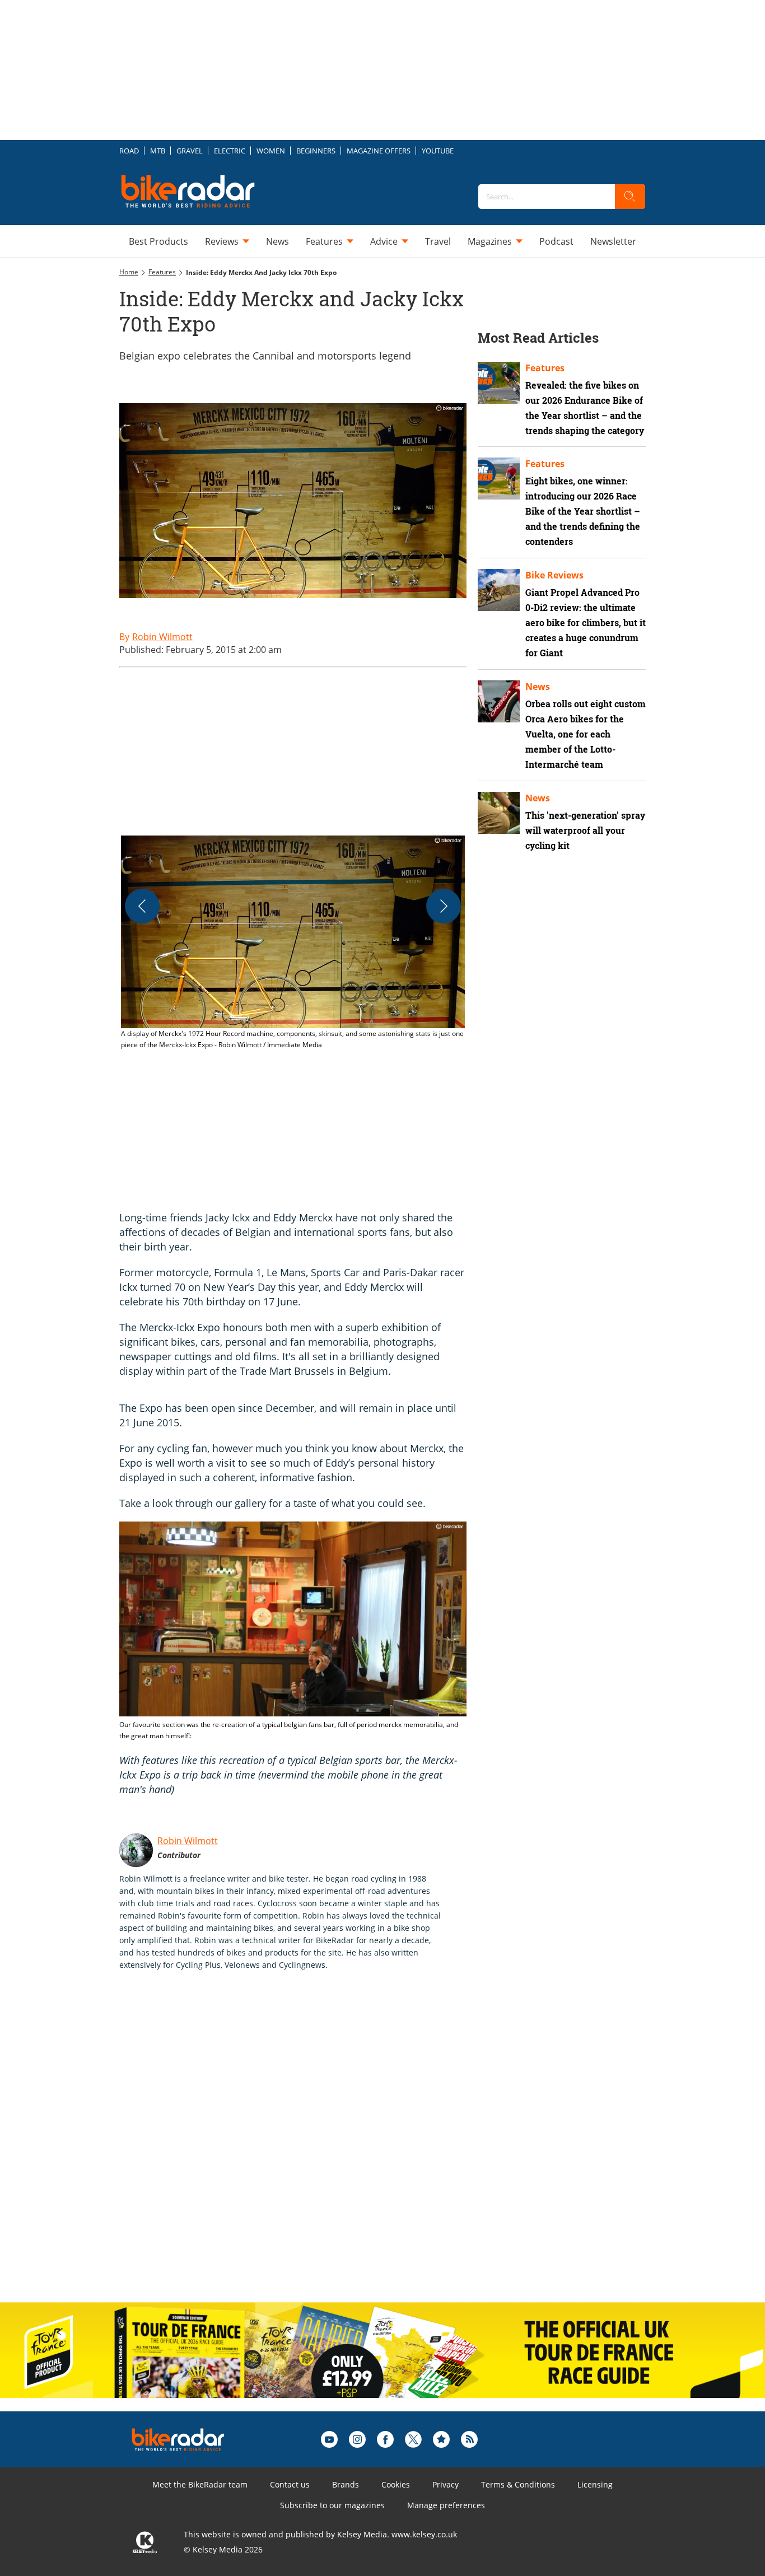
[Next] (444, 906)
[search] (630, 197)
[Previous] (142, 906)
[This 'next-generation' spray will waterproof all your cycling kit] (499, 813)
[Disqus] (304, 2148)
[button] (293, 943)
